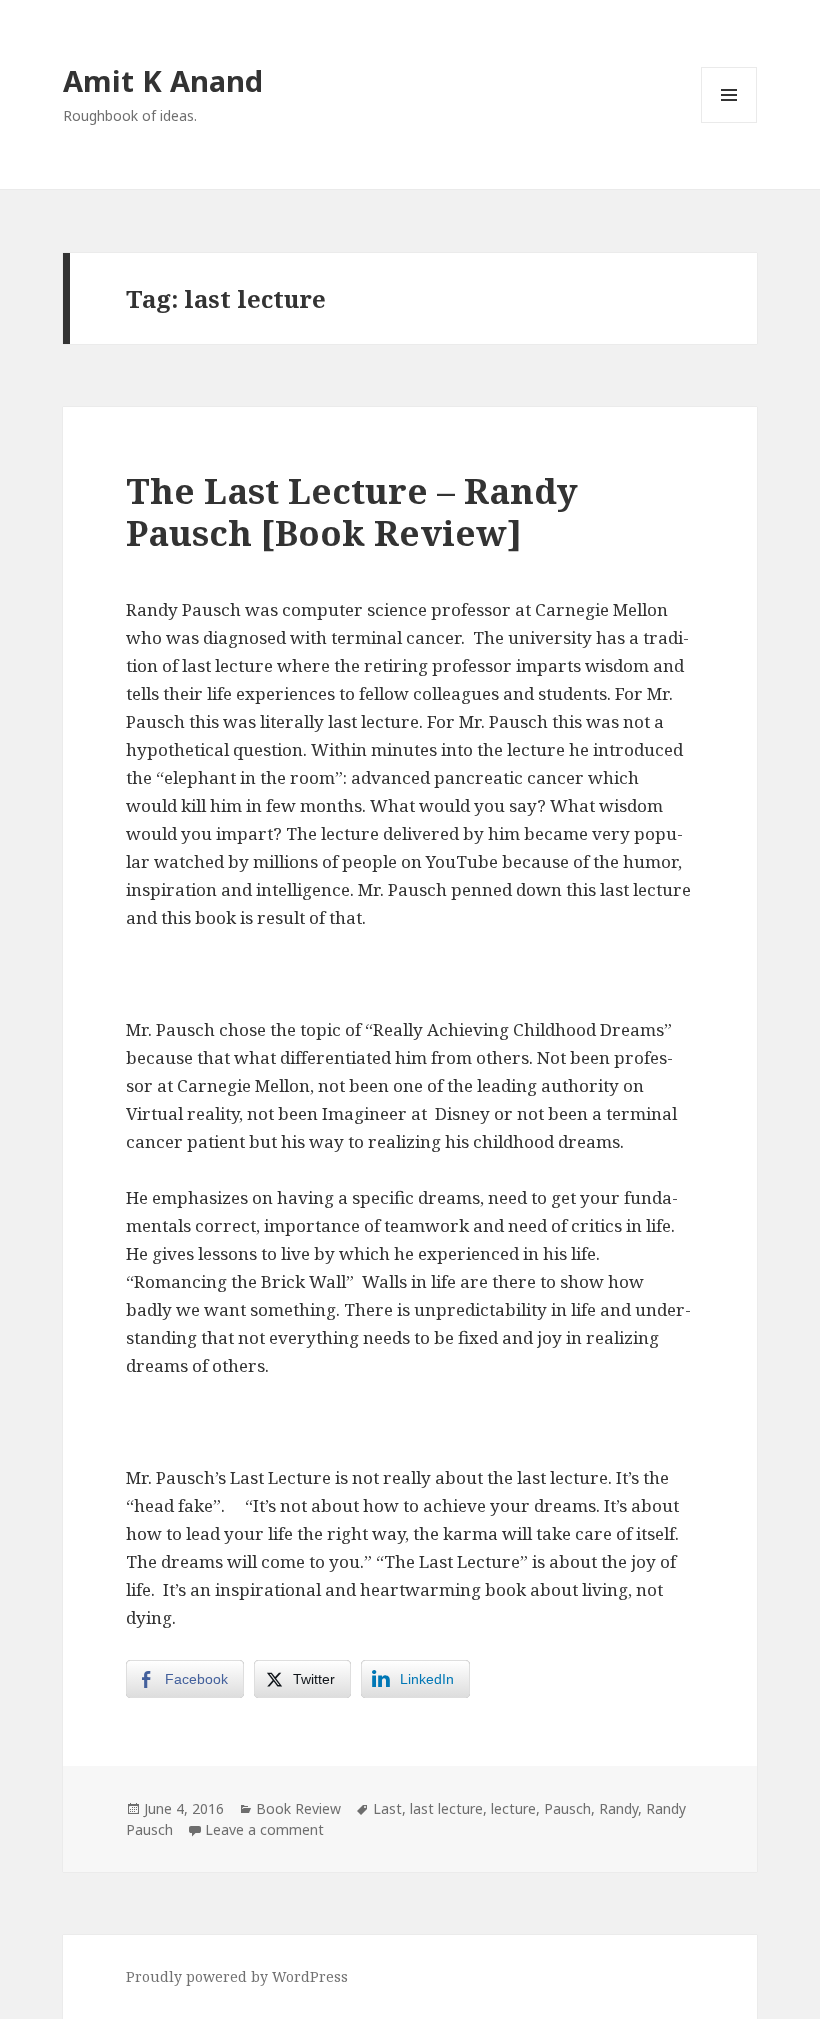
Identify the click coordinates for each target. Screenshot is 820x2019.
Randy (618, 1808)
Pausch (567, 1808)
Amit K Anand (163, 80)
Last (387, 1808)
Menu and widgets (729, 122)
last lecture (446, 1808)
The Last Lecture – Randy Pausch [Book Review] (352, 511)
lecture (513, 1808)
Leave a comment (264, 1829)
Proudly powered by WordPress (237, 1976)
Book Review (298, 1808)
